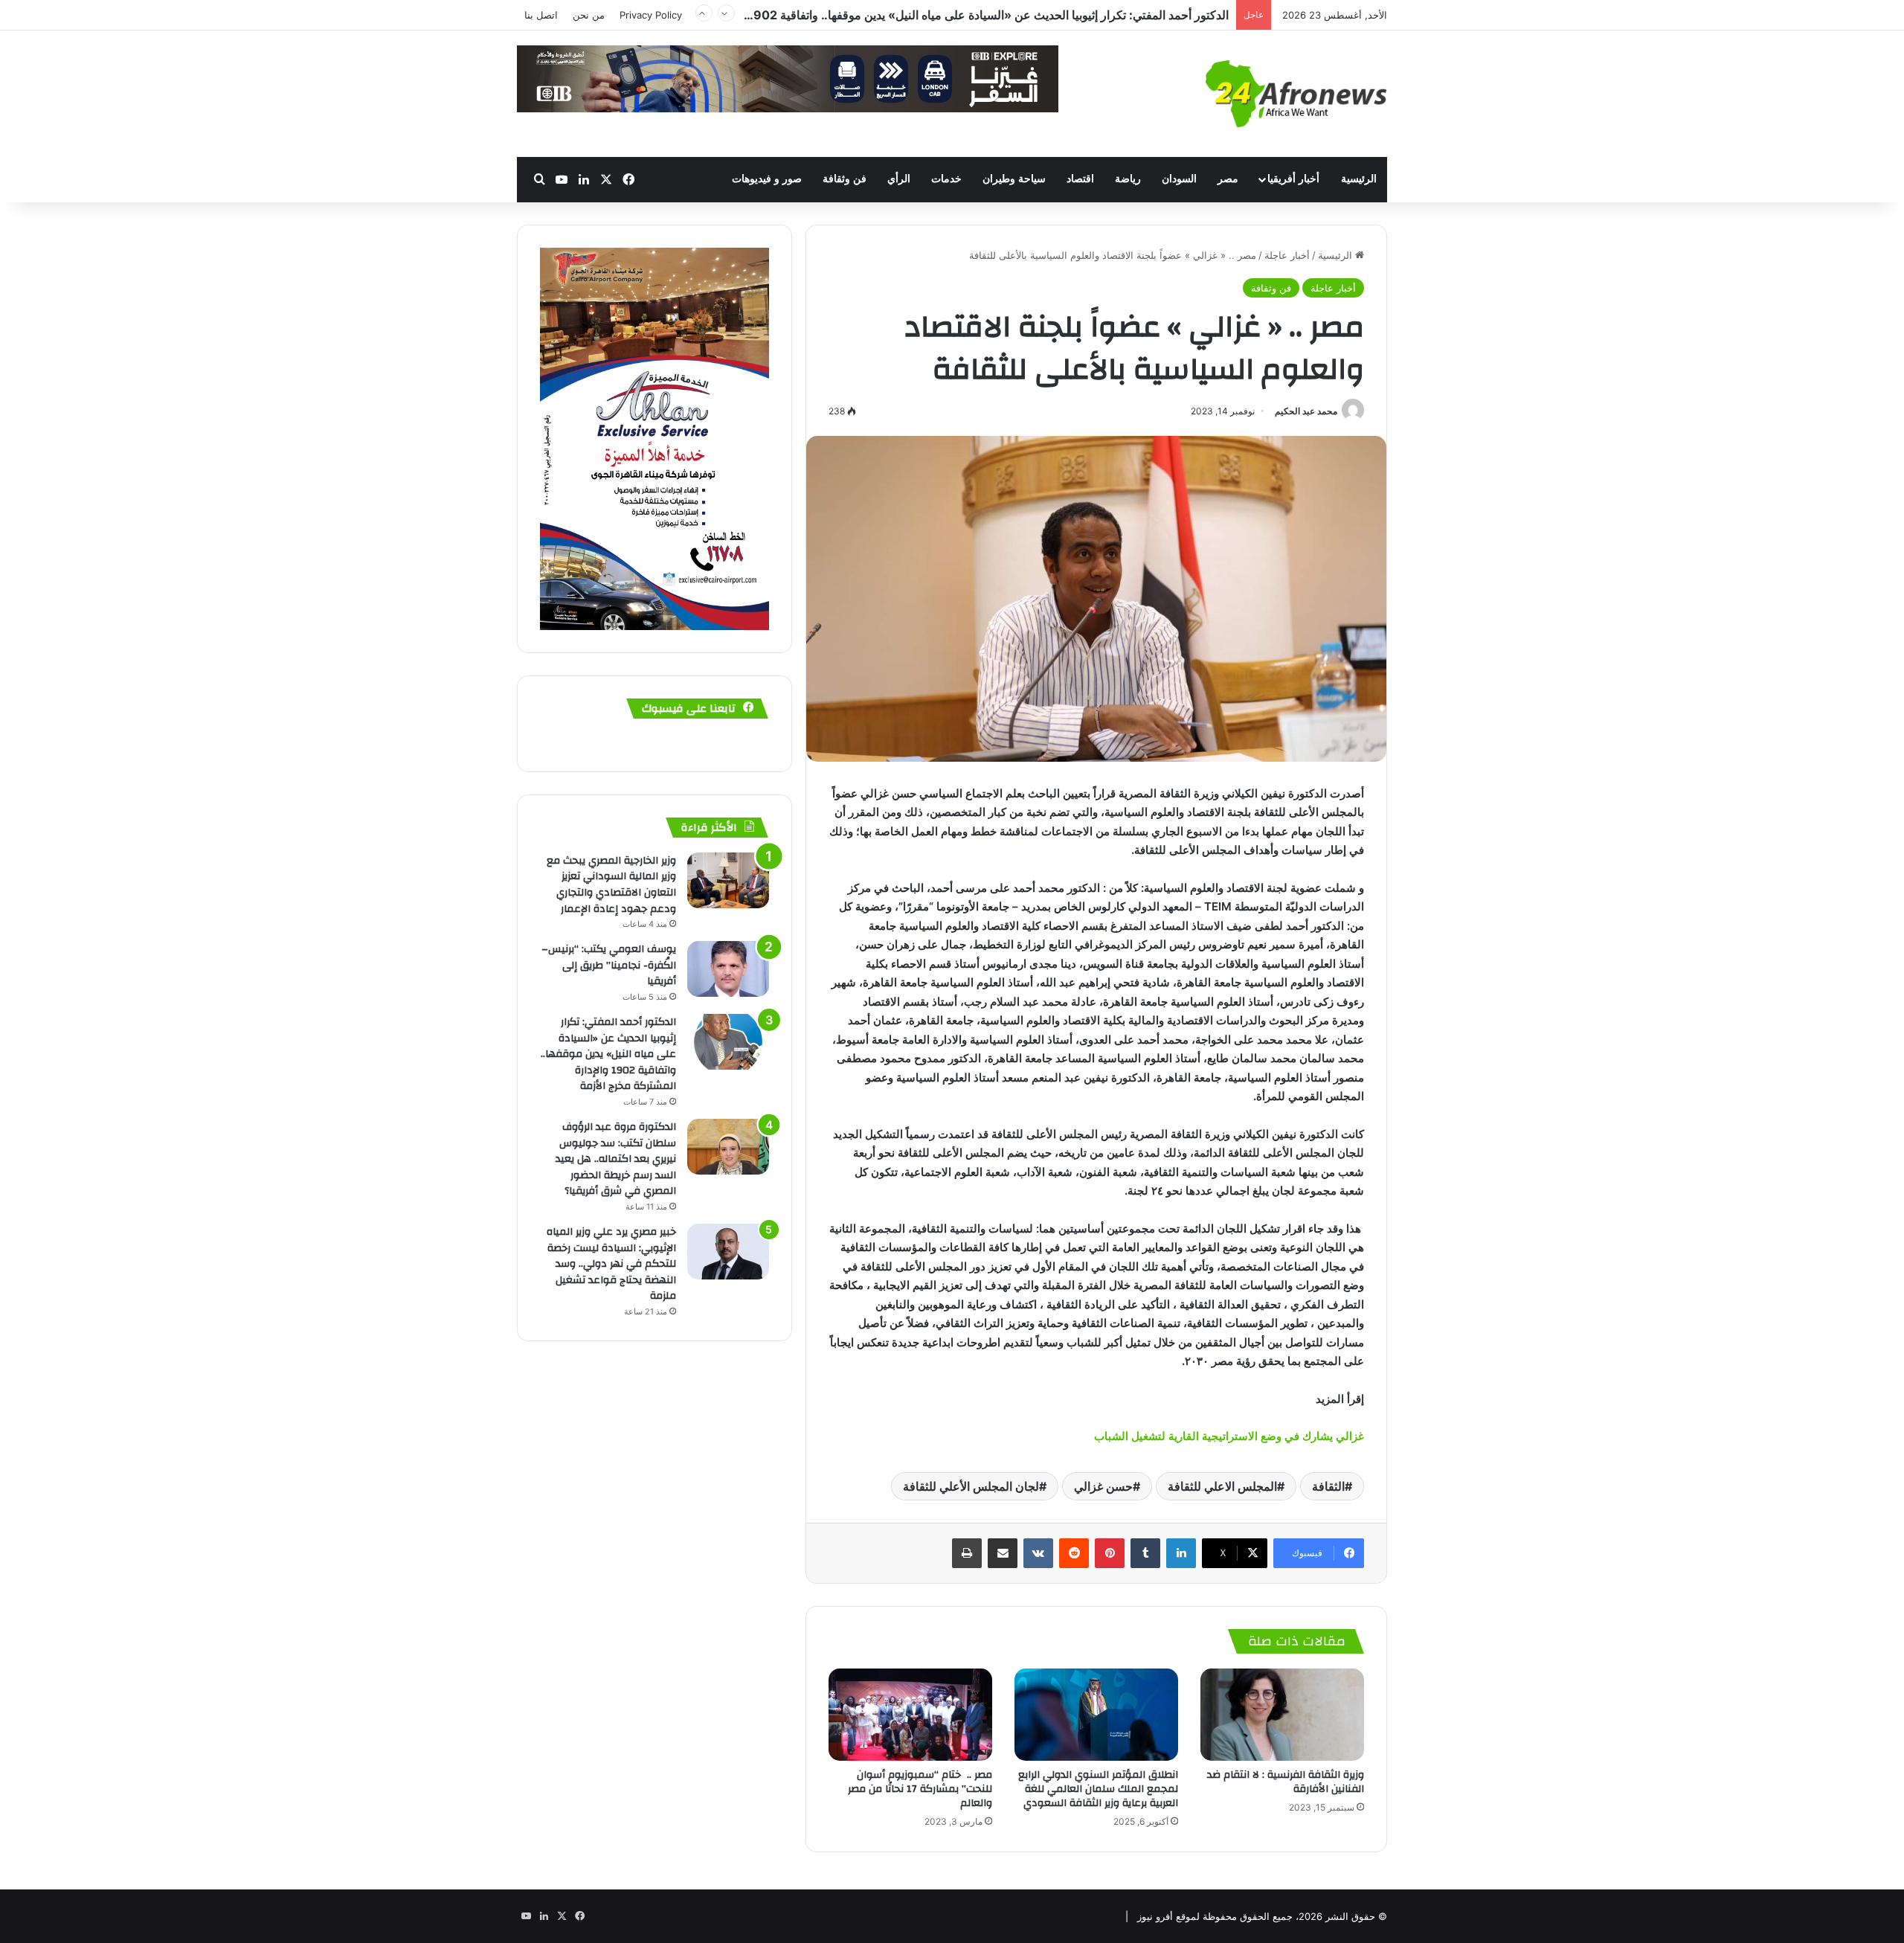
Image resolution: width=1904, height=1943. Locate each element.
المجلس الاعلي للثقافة (1222, 1486)
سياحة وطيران (1014, 179)
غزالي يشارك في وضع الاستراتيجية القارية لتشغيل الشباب (1228, 1436)
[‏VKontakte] (1038, 1553)
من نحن (589, 15)
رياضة (1128, 179)
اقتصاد (1080, 179)
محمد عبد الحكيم (1306, 411)
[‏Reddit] (1074, 1553)
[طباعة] (967, 1553)
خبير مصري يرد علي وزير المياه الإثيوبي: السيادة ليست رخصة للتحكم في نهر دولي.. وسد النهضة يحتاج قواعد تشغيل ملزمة (611, 1264)
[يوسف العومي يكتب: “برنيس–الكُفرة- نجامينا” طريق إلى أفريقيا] (728, 969)
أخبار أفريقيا (1293, 179)
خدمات (946, 179)
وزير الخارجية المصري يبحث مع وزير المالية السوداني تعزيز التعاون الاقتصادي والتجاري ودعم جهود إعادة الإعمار (611, 885)
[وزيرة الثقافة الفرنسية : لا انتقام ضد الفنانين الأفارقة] (1282, 1715)
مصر (1228, 179)
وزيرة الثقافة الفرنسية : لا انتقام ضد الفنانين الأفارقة (1286, 1782)
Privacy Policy (651, 15)
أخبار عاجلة (1287, 255)
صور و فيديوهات (767, 179)
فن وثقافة (845, 179)
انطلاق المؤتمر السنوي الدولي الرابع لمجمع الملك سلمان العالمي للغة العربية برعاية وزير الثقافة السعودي (1098, 1789)
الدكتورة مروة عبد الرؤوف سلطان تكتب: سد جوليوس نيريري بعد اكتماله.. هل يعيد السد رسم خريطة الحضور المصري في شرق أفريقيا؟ (899, 22)
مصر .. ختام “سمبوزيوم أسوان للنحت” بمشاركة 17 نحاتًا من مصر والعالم (920, 1789)
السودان (1179, 179)
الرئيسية (1359, 179)
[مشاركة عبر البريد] (1003, 1553)
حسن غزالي (1103, 1486)
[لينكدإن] (1181, 1553)
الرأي (899, 179)
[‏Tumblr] (1145, 1553)
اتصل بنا (541, 15)
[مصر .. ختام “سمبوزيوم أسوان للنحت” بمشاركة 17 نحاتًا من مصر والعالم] (910, 1715)
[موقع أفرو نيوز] (1296, 94)
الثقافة (1328, 1486)
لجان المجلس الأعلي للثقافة (971, 1486)
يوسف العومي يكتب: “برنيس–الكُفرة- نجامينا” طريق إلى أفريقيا (609, 965)
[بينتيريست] (1110, 1553)
